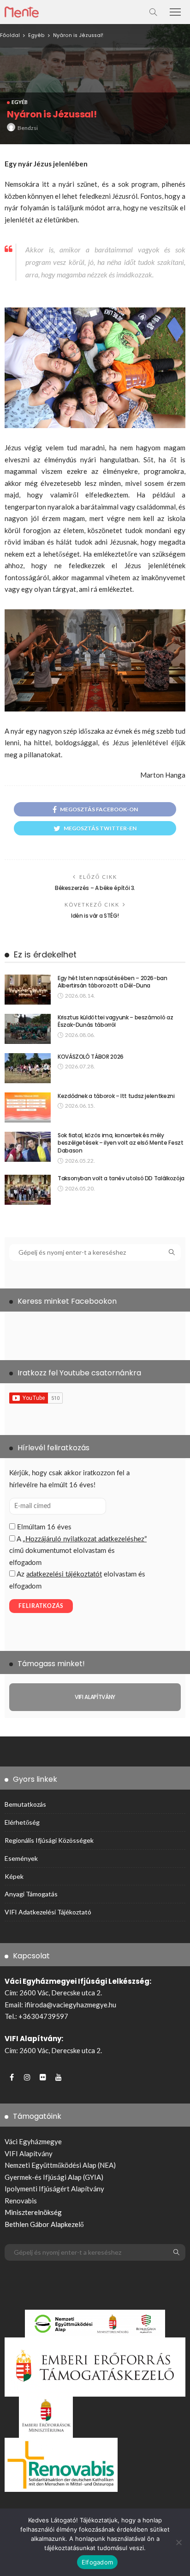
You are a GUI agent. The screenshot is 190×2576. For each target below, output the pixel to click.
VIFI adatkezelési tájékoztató (48, 1912)
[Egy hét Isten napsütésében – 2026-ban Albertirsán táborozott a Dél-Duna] (28, 990)
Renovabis (21, 2201)
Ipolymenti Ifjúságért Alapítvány (54, 2189)
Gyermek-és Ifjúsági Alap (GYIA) (54, 2177)
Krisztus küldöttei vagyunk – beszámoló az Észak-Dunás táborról (115, 1021)
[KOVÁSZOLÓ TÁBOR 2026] (28, 1068)
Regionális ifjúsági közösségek (49, 1840)
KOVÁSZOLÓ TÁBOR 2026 (91, 1057)
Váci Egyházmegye (33, 2141)
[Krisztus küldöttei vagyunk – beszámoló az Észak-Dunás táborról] (28, 1029)
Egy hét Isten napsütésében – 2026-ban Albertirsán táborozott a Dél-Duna (113, 982)
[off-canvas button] (175, 12)
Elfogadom (97, 2562)
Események (21, 1858)
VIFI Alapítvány (29, 2153)
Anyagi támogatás (31, 1894)
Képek (14, 1876)
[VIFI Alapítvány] (95, 1697)
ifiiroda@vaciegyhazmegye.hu (70, 2005)
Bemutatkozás (25, 1804)
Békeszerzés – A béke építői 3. (95, 888)
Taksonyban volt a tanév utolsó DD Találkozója (121, 1178)
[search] (153, 12)
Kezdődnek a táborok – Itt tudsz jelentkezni (116, 1096)
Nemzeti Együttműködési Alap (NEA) (60, 2165)
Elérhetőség (22, 1822)
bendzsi (28, 128)
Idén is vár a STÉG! (95, 916)
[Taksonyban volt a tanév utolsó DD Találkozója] (28, 1190)
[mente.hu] (22, 11)
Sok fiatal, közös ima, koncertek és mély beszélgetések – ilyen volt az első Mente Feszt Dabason (120, 1143)
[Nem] (178, 2542)
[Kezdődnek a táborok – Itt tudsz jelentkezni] (28, 1107)
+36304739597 (43, 2016)
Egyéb (20, 102)
